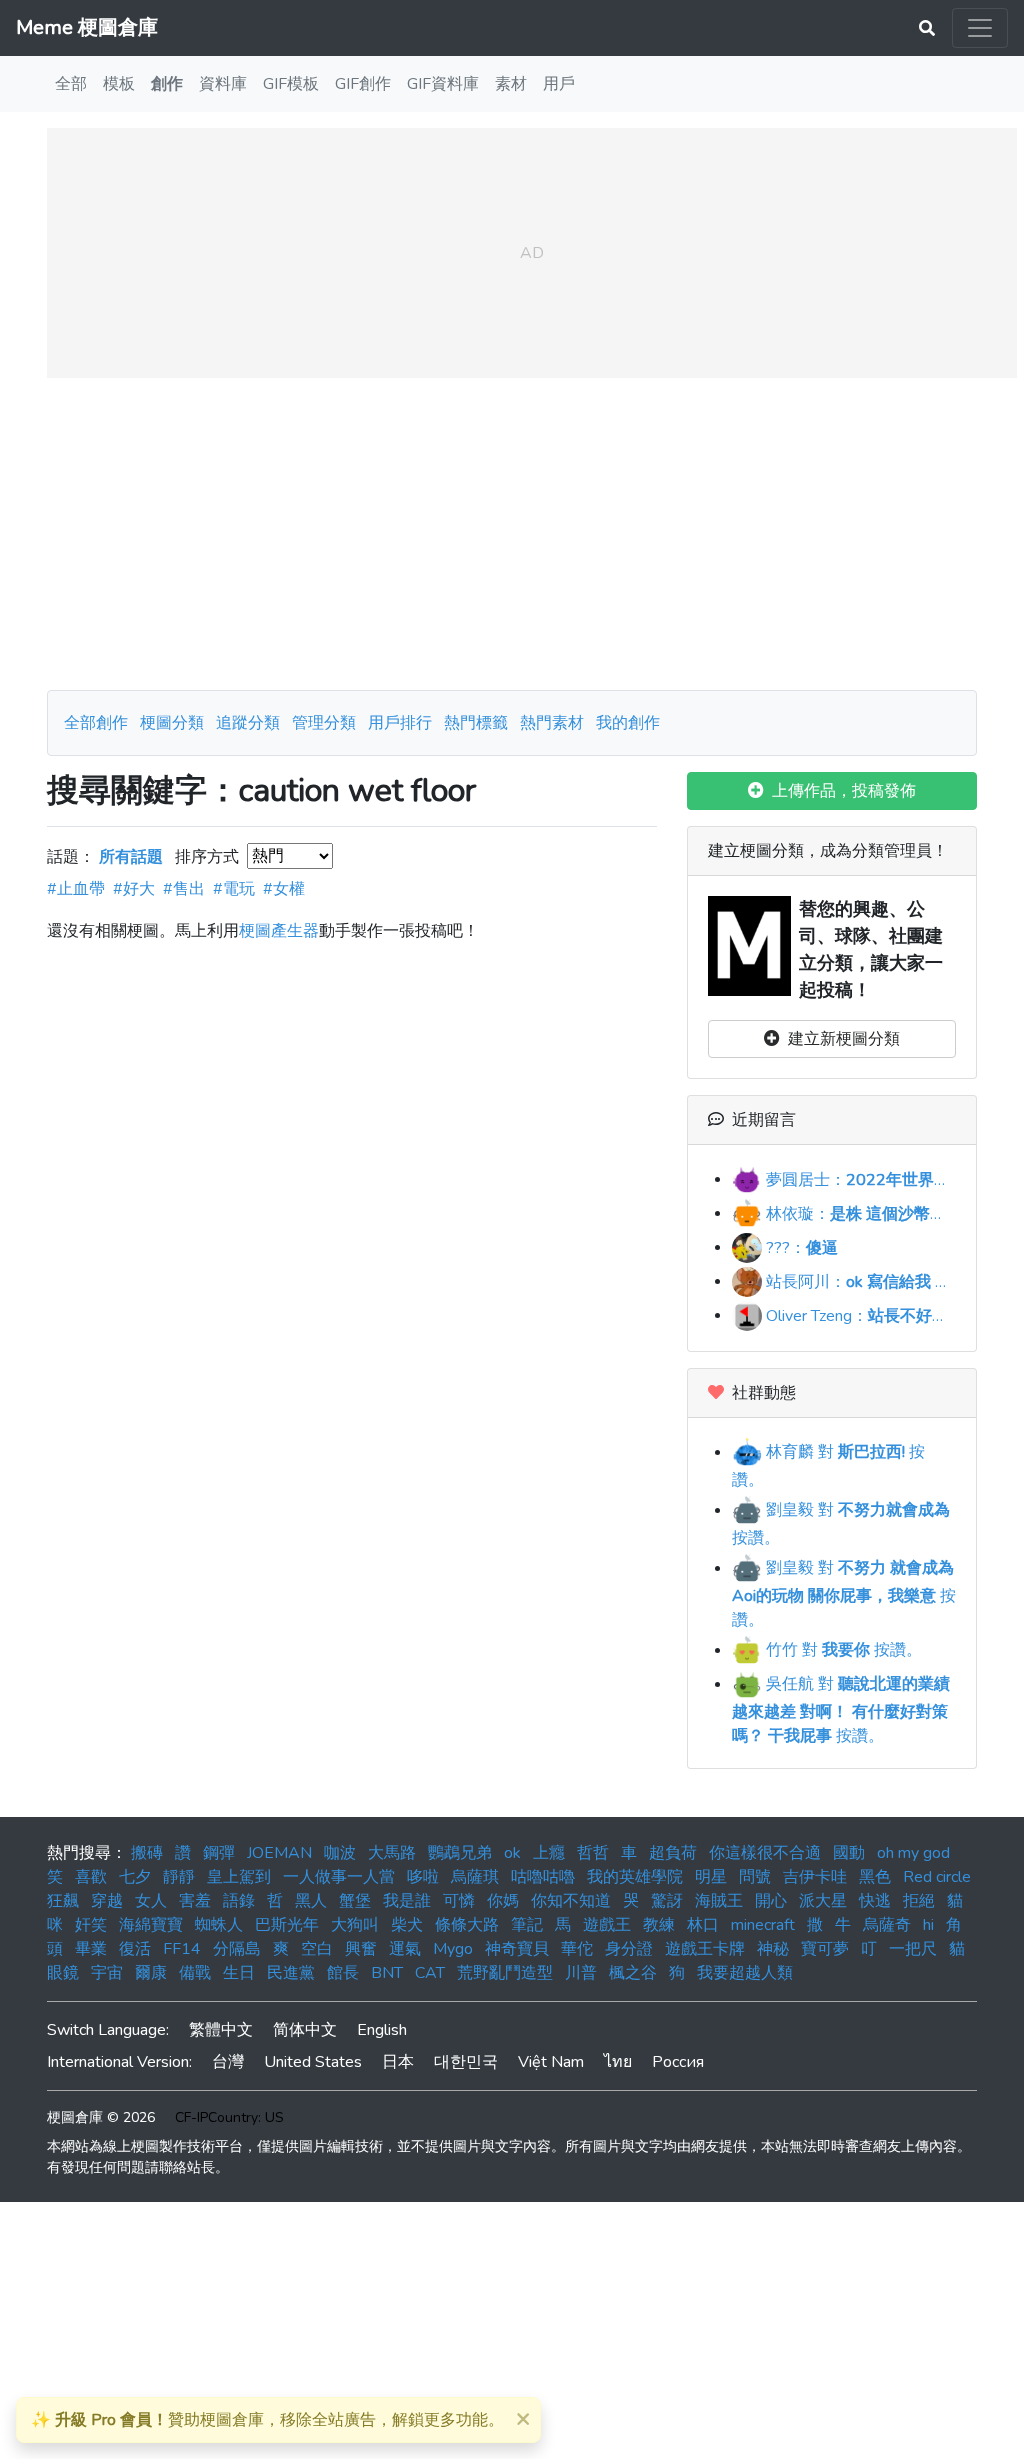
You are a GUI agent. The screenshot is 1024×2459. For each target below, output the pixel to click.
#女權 (284, 889)
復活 (135, 1949)
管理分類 (324, 723)
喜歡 (91, 1877)
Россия (678, 2062)
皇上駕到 (239, 1877)
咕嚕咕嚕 (543, 1877)
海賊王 (719, 1901)
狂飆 (63, 1901)
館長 (343, 1973)
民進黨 (291, 1973)
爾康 (151, 1973)
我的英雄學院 (635, 1877)
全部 (71, 84)
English (382, 2030)
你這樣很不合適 (765, 1853)
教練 (659, 1925)
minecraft (763, 1925)
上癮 (549, 1853)
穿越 (107, 1901)
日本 (398, 2062)
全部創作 (96, 723)
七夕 (135, 1877)
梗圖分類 (172, 723)
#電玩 (234, 889)
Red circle (937, 1877)
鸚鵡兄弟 (460, 1853)
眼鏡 (63, 1973)
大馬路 (392, 1853)
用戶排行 (400, 723)
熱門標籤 (476, 723)
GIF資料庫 (443, 84)
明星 (711, 1877)
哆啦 (423, 1877)
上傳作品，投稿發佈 (840, 791)
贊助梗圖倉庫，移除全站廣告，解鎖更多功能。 (267, 2420)
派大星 (823, 1901)
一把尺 (913, 1949)
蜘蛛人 (219, 1925)
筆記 (527, 1925)
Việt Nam (551, 2062)
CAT (430, 1973)
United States (313, 2062)
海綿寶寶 (151, 1925)
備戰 (195, 1973)
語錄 (239, 1901)
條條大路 (467, 1925)
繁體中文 (221, 2030)
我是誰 (407, 1901)
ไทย (618, 2062)
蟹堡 (355, 1901)
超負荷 (673, 1853)
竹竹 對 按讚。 (842, 1650)
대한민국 (466, 2062)
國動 (849, 1853)
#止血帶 (76, 889)
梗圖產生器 (279, 931)
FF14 (182, 1949)
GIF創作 (363, 84)
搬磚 (147, 1853)
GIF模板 (291, 84)
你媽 (503, 1901)
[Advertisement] (512, 534)
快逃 (875, 1901)
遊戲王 (607, 1925)
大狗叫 (355, 1925)
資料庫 (223, 84)
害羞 (195, 1901)
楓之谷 (633, 1973)
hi (928, 1925)
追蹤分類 (248, 723)
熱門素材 (552, 723)
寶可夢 (825, 1949)
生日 (239, 1973)
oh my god (913, 1853)
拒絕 (919, 1901)
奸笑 (91, 1925)
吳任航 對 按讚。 (841, 1710)
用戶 (559, 84)
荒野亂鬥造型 (505, 1973)
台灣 (228, 2062)
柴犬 (407, 1925)
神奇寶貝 (517, 1949)
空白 (317, 1949)
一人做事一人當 (339, 1877)
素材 (511, 84)
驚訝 (667, 1901)
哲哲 (593, 1853)
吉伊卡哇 (815, 1877)
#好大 (134, 889)
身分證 (629, 1949)
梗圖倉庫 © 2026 (101, 2117)
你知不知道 (571, 1901)
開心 (771, 1901)
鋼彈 (219, 1853)
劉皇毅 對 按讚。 (844, 1594)
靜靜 (179, 1877)
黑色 (875, 1877)
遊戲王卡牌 (705, 1949)
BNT (387, 1973)
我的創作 (628, 723)
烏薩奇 (887, 1925)
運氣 (405, 1949)
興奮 (361, 1949)
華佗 (577, 1949)
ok (512, 1853)
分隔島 (237, 1949)
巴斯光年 (287, 1925)
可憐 (459, 1901)
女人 (151, 1901)
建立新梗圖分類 (840, 1039)
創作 (167, 84)
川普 (581, 1973)
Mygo (453, 1949)
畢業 (91, 1949)
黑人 (311, 1901)
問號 (755, 1877)
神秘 (773, 1949)
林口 (703, 1925)
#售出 (184, 889)
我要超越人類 (745, 1973)
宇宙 (107, 1973)
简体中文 (305, 2030)
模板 (119, 84)
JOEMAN (279, 1853)
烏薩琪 (475, 1877)
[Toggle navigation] (980, 28)
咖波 (340, 1853)
